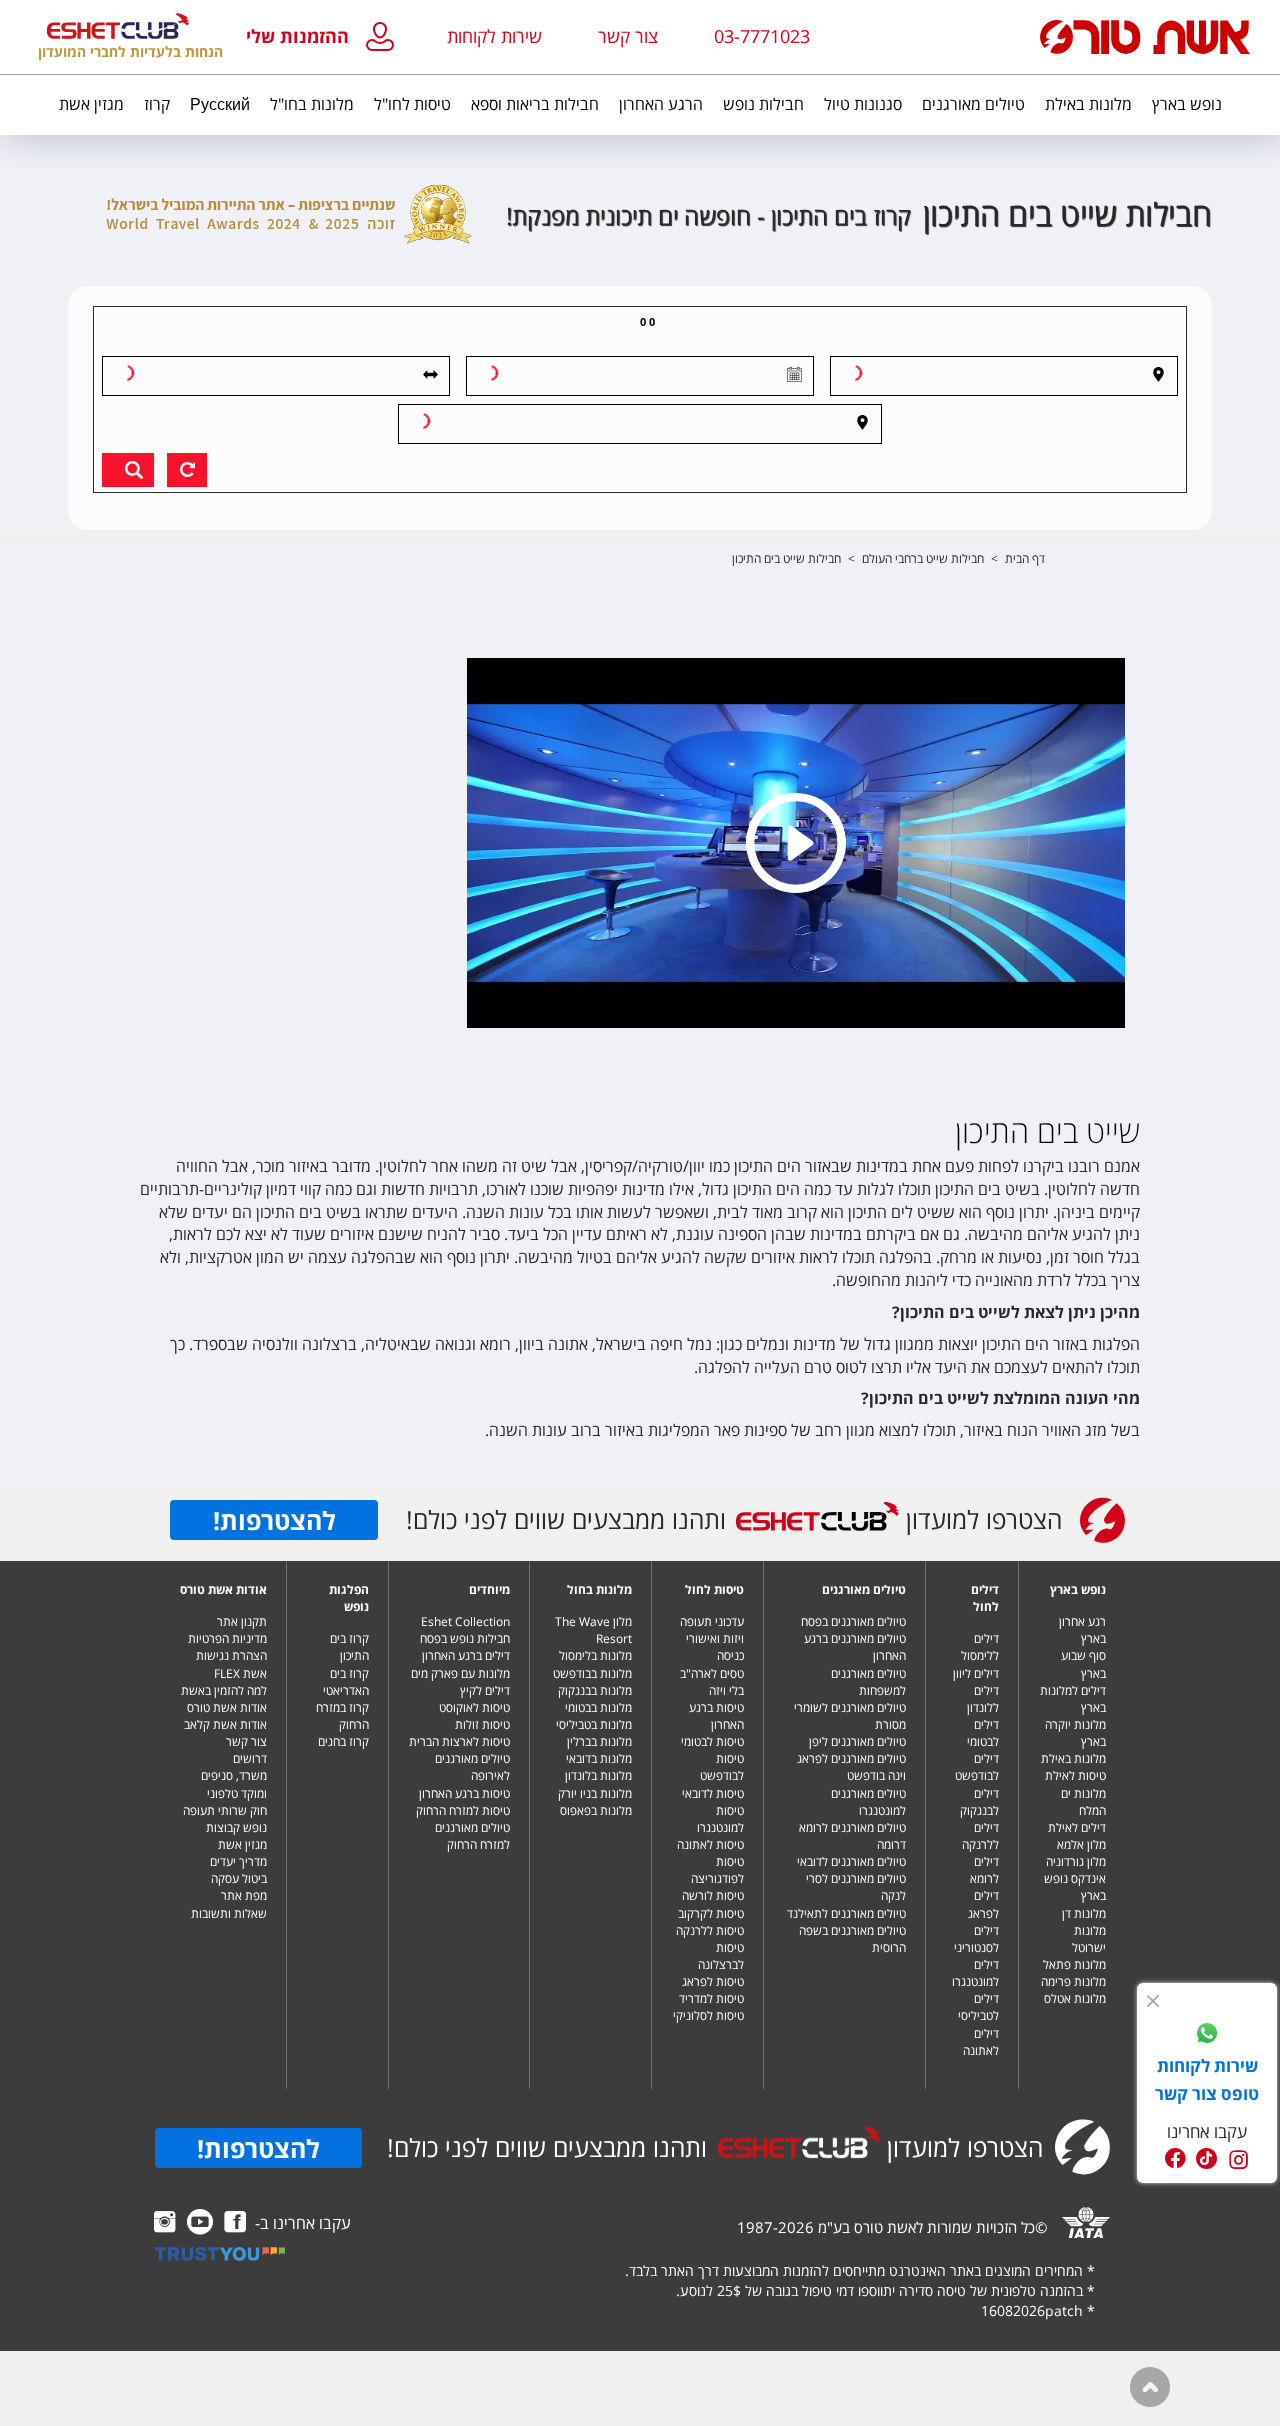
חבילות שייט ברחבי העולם (923, 558)
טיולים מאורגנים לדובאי (851, 1861)
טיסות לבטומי (712, 1741)
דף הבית (1025, 558)
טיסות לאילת (1075, 1775)
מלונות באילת (1073, 1758)
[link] (1207, 2036)
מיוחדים (489, 1589)
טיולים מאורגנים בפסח (853, 1621)
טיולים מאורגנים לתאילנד (846, 1913)
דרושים (250, 1758)
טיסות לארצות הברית (459, 1741)
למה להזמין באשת (224, 1690)
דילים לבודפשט (977, 1767)
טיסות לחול (714, 1589)
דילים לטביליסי (978, 2007)
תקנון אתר (242, 1621)
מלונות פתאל (1074, 1964)
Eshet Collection (465, 1621)
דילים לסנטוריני (976, 1939)
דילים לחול (985, 1598)
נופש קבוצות (236, 1827)
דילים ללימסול (980, 1647)
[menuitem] (1187, 105)
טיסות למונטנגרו (720, 1819)
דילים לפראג (983, 1904)
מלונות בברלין (599, 1741)
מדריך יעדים (238, 1861)
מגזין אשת (242, 1844)
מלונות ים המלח (1083, 1802)
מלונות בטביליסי (594, 1724)
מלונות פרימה (1073, 1981)
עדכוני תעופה (712, 1621)
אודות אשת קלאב (225, 1724)
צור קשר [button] (628, 36)
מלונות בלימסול (595, 1655)
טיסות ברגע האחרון (716, 1716)
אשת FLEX (240, 1673)
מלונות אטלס (1075, 1998)
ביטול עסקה (239, 1878)
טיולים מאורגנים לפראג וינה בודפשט (851, 1767)
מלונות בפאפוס (596, 1810)
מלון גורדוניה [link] (1076, 1861)
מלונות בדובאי (599, 1758)
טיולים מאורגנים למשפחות (868, 1682)
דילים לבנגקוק (979, 1802)
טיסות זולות (482, 1724)
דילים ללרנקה (980, 1836)
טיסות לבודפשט (722, 1767)
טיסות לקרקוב (711, 1913)
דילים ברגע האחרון (466, 1655)
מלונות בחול (599, 1589)
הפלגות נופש (349, 1598)
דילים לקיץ (485, 1690)
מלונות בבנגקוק (595, 1690)
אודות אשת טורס (223, 1589)
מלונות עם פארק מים (460, 1673)
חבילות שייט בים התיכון (786, 558)
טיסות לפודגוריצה (717, 1870)
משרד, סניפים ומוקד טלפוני (234, 1784)
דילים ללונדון (983, 1699)
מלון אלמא (1081, 1844)
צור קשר (246, 1741)
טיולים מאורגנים (864, 1589)
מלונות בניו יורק (595, 1793)
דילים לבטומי (983, 1733)
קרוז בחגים (343, 1741)
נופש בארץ (1078, 1589)
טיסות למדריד (711, 1998)
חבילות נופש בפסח (465, 1638)
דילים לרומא (984, 1870)
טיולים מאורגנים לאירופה (472, 1767)
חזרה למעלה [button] (1150, 2387)
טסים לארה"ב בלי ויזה (712, 1682)
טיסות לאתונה (710, 1844)
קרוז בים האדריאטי (346, 1682)
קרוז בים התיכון (349, 1647)
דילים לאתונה (981, 2042)
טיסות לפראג (713, 1981)
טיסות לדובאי (713, 1793)
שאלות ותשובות (229, 1913)
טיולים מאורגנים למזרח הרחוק (472, 1836)
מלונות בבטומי (598, 1707)
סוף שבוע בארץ (1083, 1664)
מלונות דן (1084, 1913)
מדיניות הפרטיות (227, 1638)
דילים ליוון (976, 1673)
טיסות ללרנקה (710, 1930)
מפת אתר (244, 1895)
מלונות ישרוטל (1089, 1939)
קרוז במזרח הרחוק (342, 1716)
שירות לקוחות (494, 36)
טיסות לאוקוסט (474, 1707)
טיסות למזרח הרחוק (463, 1810)
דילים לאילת (1077, 1827)
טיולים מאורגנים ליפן (857, 1741)
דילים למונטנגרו (975, 1973)
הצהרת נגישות (231, 1655)
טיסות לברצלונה (721, 1956)
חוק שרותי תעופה (225, 1810)
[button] (324, 37)
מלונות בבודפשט (592, 1673)
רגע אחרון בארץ (1082, 1630)
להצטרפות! (274, 1520)
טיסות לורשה (713, 1895)
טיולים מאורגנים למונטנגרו (868, 1802)
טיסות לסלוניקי (708, 2015)
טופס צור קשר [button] (1207, 2093)
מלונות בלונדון (598, 1775)
